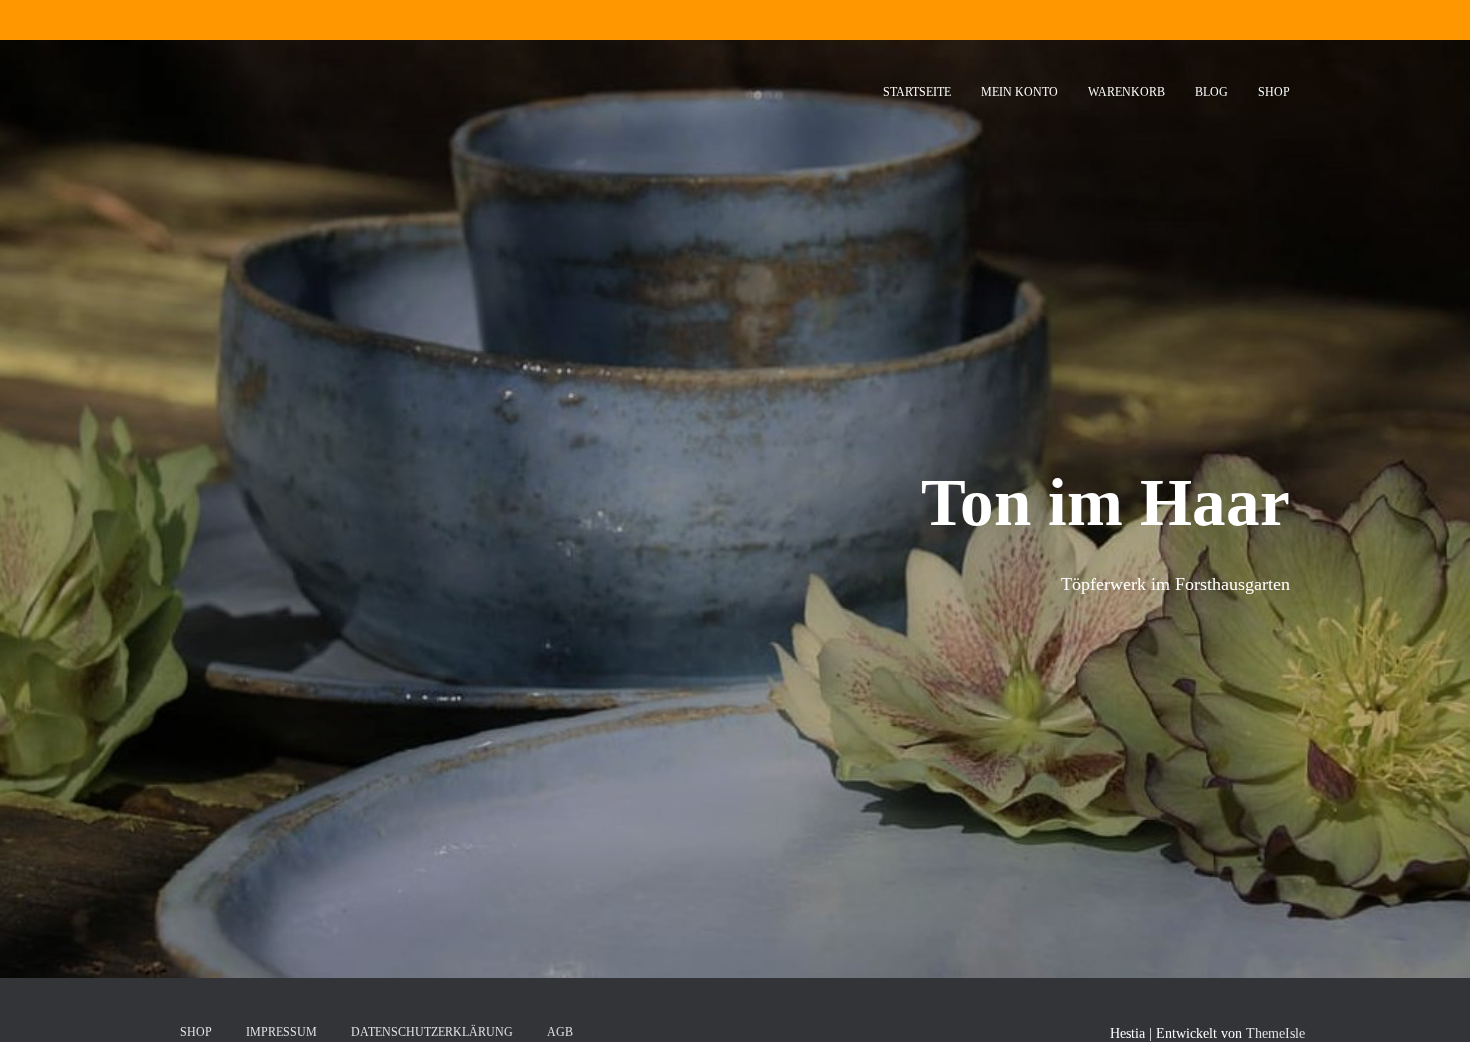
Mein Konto (1019, 92)
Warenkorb (1126, 92)
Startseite (917, 92)
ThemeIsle (1275, 1033)
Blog (1211, 92)
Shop (1274, 92)
